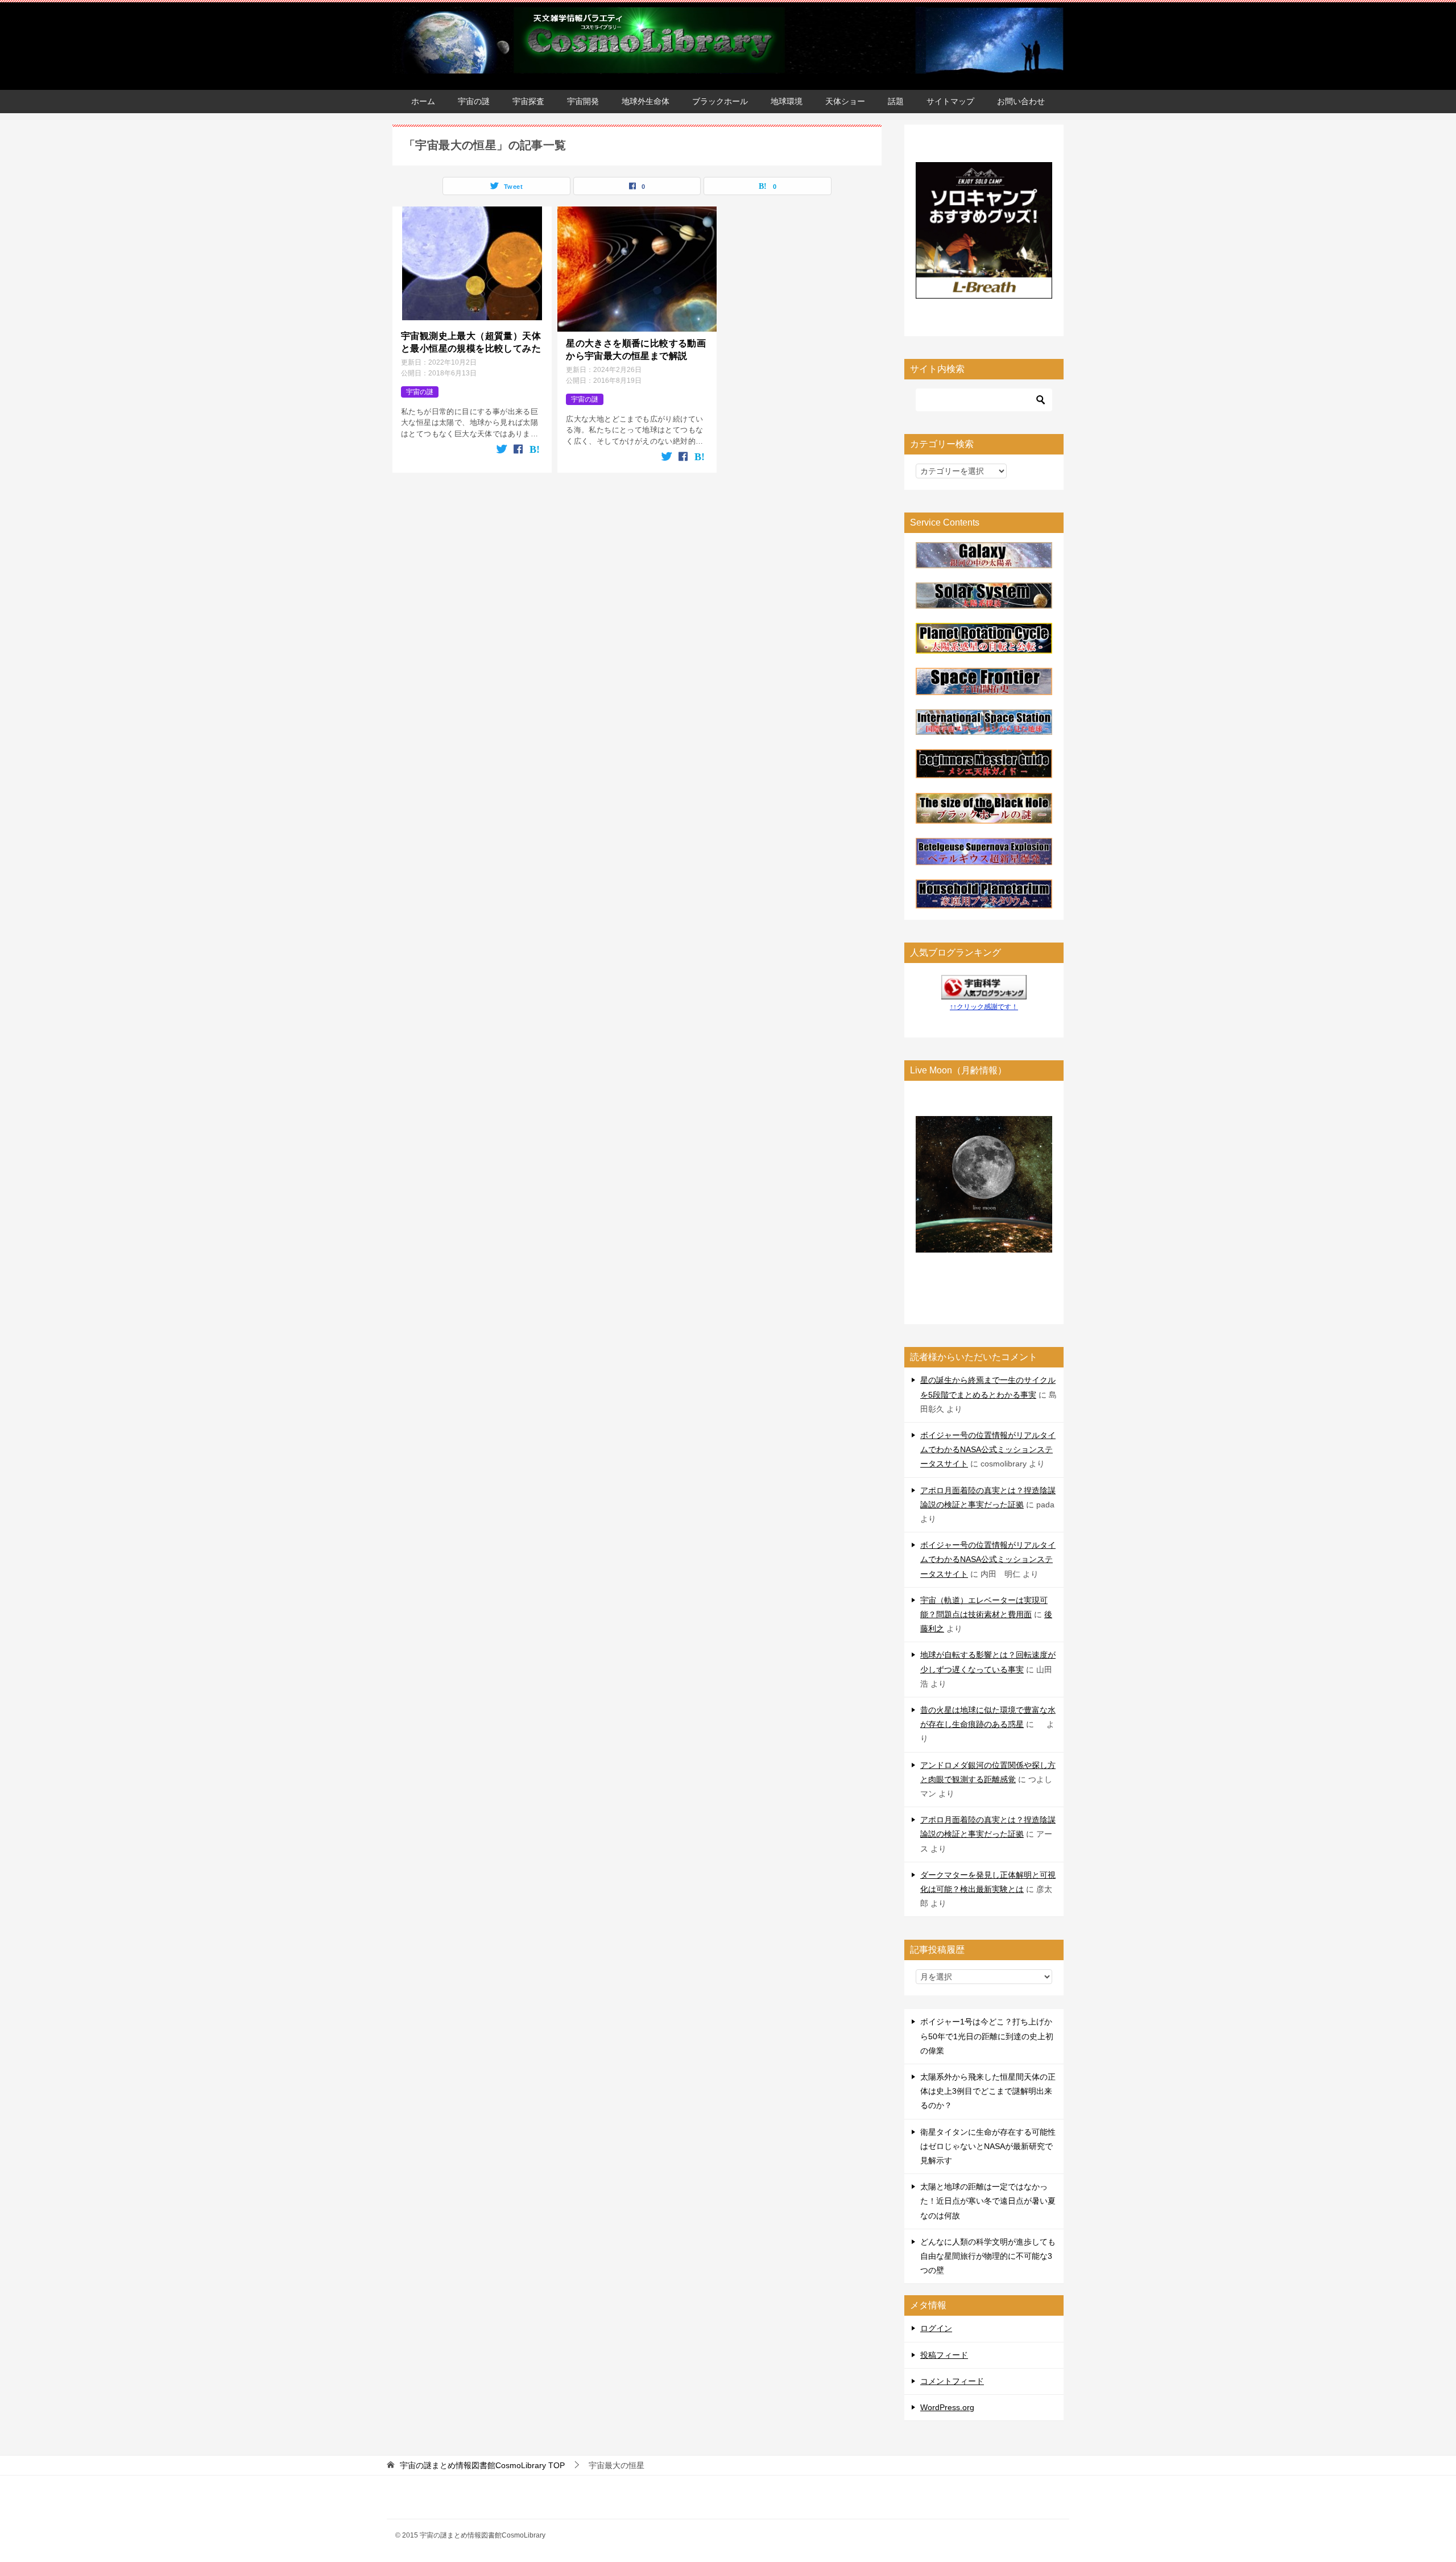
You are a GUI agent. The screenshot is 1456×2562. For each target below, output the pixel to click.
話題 (896, 101)
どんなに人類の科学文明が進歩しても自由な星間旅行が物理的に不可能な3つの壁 (988, 2256)
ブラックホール (720, 101)
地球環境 (787, 101)
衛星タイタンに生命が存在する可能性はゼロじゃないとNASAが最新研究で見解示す (988, 2146)
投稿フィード (944, 2355)
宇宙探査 (528, 101)
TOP (482, 2465)
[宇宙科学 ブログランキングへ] (984, 991)
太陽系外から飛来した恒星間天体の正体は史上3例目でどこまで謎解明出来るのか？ (988, 2091)
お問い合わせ (1021, 101)
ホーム (423, 101)
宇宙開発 (583, 101)
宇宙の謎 (474, 101)
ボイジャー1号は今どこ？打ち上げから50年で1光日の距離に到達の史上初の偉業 (987, 2036)
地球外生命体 (646, 101)
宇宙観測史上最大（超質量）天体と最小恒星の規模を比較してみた (471, 342)
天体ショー (845, 101)
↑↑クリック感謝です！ (984, 1007)
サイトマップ (950, 101)
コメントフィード (952, 2381)
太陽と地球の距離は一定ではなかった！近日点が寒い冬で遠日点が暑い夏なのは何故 (988, 2201)
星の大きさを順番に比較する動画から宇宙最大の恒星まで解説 (636, 350)
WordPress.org (947, 2407)
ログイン (936, 2328)
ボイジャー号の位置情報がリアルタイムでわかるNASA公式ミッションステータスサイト (988, 1449)
